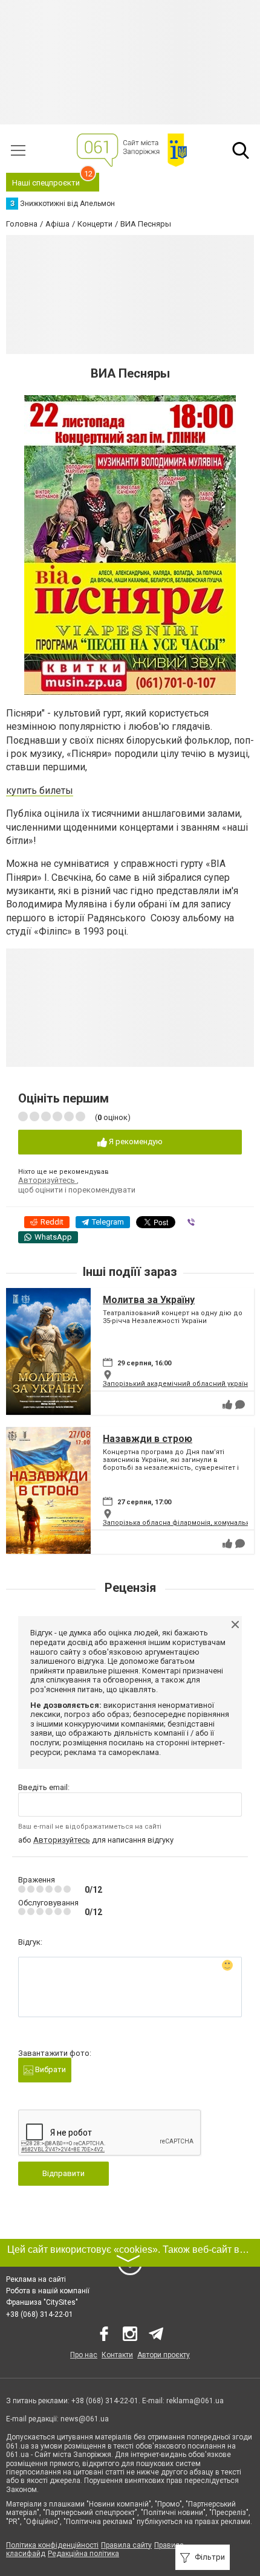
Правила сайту (126, 2545)
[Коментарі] (240, 1405)
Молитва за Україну (149, 1300)
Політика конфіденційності (52, 2545)
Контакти (117, 2355)
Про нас (84, 2355)
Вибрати (50, 2069)
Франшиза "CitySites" (42, 2302)
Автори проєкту (164, 2355)
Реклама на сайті (36, 2279)
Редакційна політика (83, 2554)
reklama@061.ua (195, 2401)
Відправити (63, 2173)
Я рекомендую (135, 1141)
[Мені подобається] (227, 1405)
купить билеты (40, 791)
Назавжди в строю (148, 1439)
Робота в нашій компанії (48, 2291)
